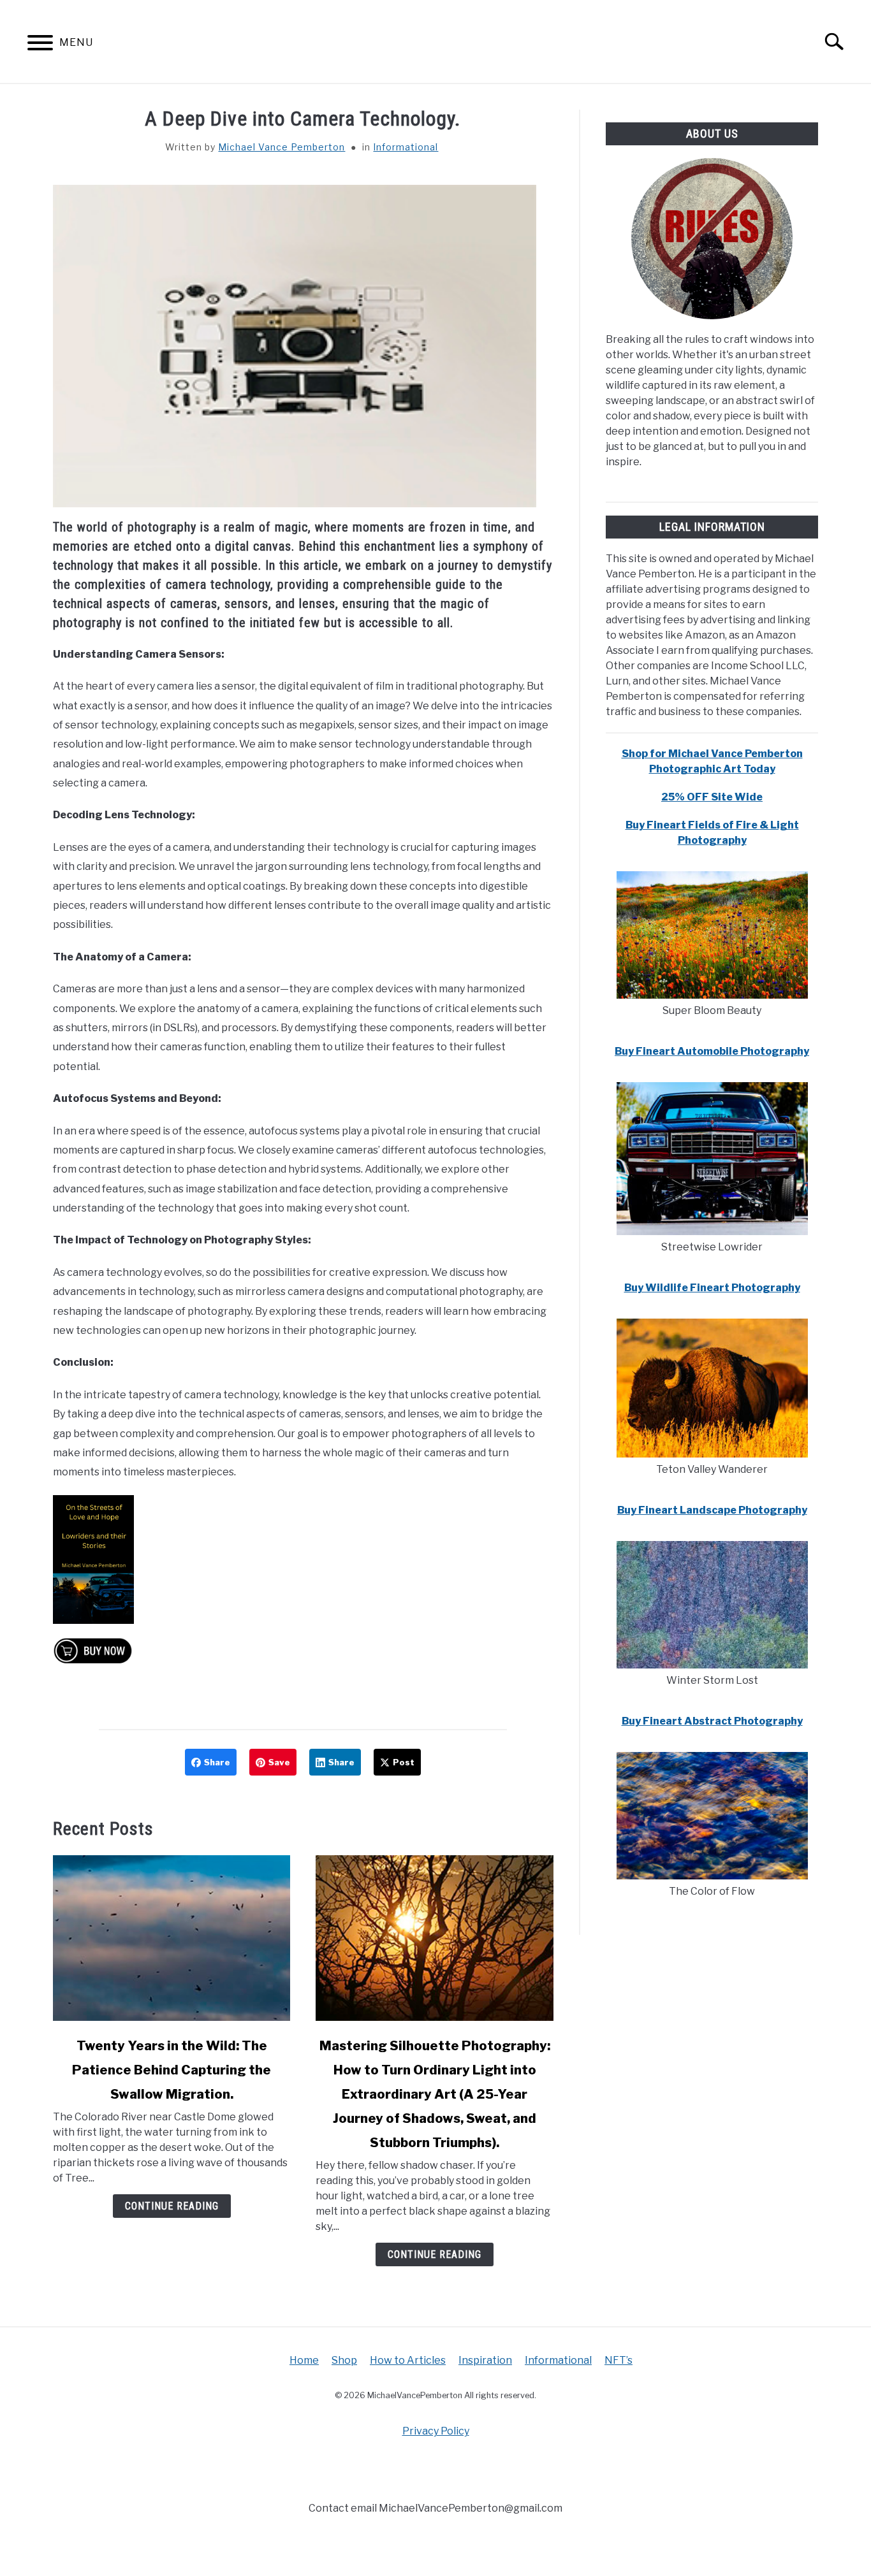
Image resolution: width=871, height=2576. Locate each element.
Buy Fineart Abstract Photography (712, 1721)
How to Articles (408, 2360)
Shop (344, 2360)
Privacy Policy (436, 2431)
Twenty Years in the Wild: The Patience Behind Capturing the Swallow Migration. (172, 2070)
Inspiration (485, 2360)
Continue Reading (172, 2206)
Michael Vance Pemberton (282, 147)
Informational (406, 147)
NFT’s (618, 2360)
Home (304, 2360)
